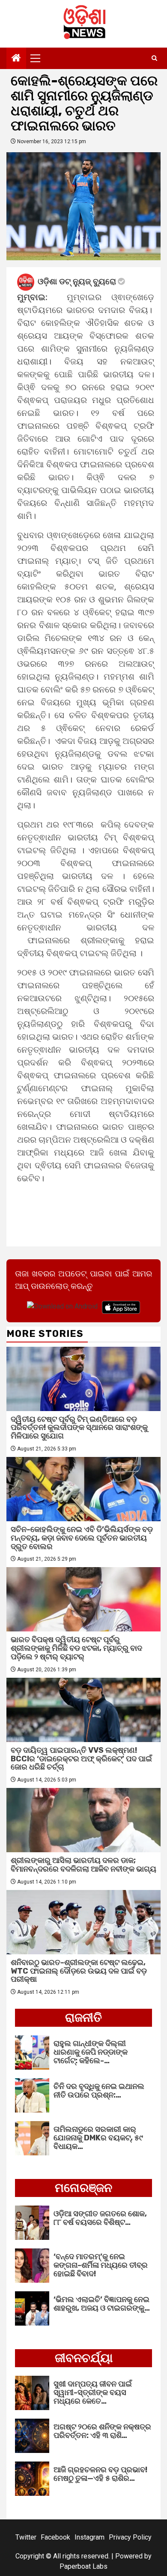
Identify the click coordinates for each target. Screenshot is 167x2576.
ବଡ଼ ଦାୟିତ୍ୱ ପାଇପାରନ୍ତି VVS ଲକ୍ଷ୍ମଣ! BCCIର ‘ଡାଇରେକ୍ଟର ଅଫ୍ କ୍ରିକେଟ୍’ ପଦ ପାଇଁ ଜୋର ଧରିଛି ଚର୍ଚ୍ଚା (81, 1759)
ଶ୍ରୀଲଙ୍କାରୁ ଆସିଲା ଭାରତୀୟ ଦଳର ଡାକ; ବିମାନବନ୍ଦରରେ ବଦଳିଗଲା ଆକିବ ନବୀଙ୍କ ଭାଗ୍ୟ (83, 1865)
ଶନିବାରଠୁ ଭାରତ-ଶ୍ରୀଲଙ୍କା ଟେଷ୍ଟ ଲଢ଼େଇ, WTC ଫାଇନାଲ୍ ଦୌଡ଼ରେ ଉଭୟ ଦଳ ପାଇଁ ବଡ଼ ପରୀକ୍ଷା (79, 1971)
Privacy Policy (130, 2537)
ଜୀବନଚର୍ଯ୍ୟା (84, 2358)
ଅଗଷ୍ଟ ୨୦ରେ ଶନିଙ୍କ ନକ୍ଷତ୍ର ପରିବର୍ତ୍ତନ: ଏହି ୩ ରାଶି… (102, 2431)
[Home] (16, 59)
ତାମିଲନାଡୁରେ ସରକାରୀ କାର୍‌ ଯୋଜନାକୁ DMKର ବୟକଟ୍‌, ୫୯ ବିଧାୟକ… (98, 2138)
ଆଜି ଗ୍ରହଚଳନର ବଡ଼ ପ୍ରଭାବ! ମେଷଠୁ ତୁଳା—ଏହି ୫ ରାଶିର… (100, 2474)
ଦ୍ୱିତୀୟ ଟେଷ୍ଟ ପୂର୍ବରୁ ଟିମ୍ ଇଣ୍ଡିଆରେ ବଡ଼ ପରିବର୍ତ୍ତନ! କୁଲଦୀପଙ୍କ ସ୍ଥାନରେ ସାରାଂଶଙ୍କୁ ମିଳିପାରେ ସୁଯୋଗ (79, 1428)
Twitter (26, 2537)
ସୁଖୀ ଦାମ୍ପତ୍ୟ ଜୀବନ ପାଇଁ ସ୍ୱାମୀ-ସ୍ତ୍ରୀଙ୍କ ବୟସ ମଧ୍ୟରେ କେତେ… (93, 2392)
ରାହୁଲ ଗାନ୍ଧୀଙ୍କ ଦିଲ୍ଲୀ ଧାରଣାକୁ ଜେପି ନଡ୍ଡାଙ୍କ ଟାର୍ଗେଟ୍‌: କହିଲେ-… (91, 2052)
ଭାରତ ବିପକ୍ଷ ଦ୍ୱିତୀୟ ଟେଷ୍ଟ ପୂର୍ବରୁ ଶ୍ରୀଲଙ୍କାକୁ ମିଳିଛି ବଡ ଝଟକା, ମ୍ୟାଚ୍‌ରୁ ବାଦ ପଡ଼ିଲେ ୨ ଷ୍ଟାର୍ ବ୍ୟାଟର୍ (76, 1648)
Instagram (89, 2537)
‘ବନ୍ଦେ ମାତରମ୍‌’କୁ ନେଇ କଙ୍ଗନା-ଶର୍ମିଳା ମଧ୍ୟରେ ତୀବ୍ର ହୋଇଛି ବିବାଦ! (101, 2265)
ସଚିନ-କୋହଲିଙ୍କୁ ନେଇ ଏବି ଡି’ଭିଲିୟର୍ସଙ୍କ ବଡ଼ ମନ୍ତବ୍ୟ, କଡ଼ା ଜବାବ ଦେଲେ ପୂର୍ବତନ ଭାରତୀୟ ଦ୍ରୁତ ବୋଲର (82, 1538)
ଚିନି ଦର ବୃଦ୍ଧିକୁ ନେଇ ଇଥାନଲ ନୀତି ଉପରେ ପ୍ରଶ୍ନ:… (99, 2091)
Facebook (55, 2537)
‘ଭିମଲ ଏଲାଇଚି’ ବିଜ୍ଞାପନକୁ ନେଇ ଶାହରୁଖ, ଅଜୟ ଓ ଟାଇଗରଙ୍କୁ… (102, 2304)
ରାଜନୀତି (83, 2018)
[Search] (154, 58)
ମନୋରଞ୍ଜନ (83, 2188)
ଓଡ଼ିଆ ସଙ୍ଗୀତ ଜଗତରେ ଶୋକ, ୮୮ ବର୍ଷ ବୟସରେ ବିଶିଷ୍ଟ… (100, 2218)
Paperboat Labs (83, 2566)
